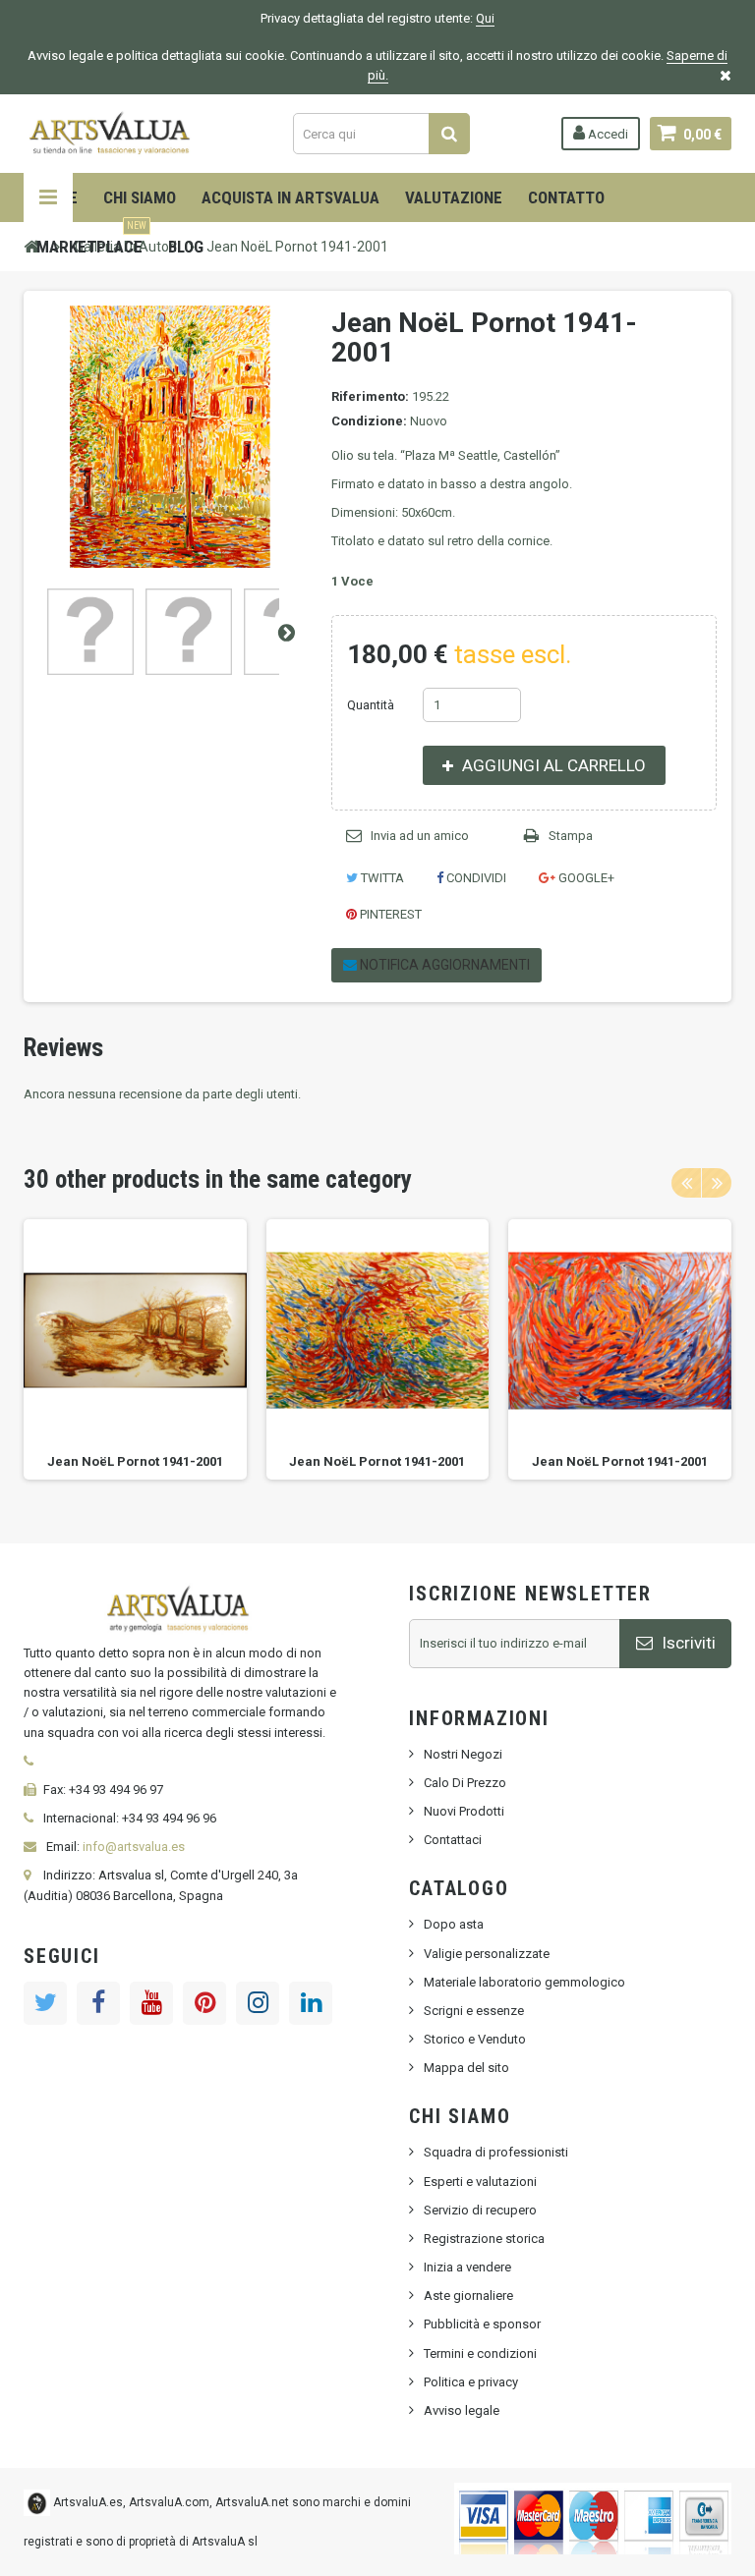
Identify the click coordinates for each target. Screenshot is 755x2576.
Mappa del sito (466, 2068)
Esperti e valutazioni (480, 2182)
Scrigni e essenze (474, 2011)
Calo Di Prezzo (465, 1783)
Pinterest (389, 914)
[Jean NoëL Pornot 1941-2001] (90, 632)
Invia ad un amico (420, 836)
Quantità (371, 705)
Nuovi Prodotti (464, 1811)
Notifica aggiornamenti (443, 965)
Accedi (607, 134)
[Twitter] (45, 2003)
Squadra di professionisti (496, 2152)
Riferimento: (370, 396)
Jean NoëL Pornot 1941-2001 (135, 1461)
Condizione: (369, 421)
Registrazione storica (484, 2239)
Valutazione (454, 197)
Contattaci (453, 1840)
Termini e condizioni (480, 2353)
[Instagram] (258, 2003)
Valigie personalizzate (487, 1954)
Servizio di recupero (480, 2210)
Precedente (39, 632)
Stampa (571, 836)
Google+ (585, 878)
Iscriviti (687, 1643)
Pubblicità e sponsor (482, 2324)
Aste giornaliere (468, 2296)
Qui (485, 18)
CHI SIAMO (140, 197)
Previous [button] (686, 1183)
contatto (566, 197)
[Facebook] (98, 2003)
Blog (186, 247)
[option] (135, 1349)
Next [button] (717, 1183)
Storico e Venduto (475, 2039)
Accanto (286, 632)
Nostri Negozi (463, 1754)
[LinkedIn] (311, 2003)
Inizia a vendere (467, 2267)
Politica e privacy (471, 2382)
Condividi (475, 878)
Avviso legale (462, 2410)
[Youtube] (151, 2003)
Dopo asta (454, 1924)
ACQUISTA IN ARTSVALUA (290, 197)
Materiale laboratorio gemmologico (524, 1982)
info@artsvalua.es (134, 1847)
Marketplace (91, 239)
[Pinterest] (204, 2003)
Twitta (381, 878)
